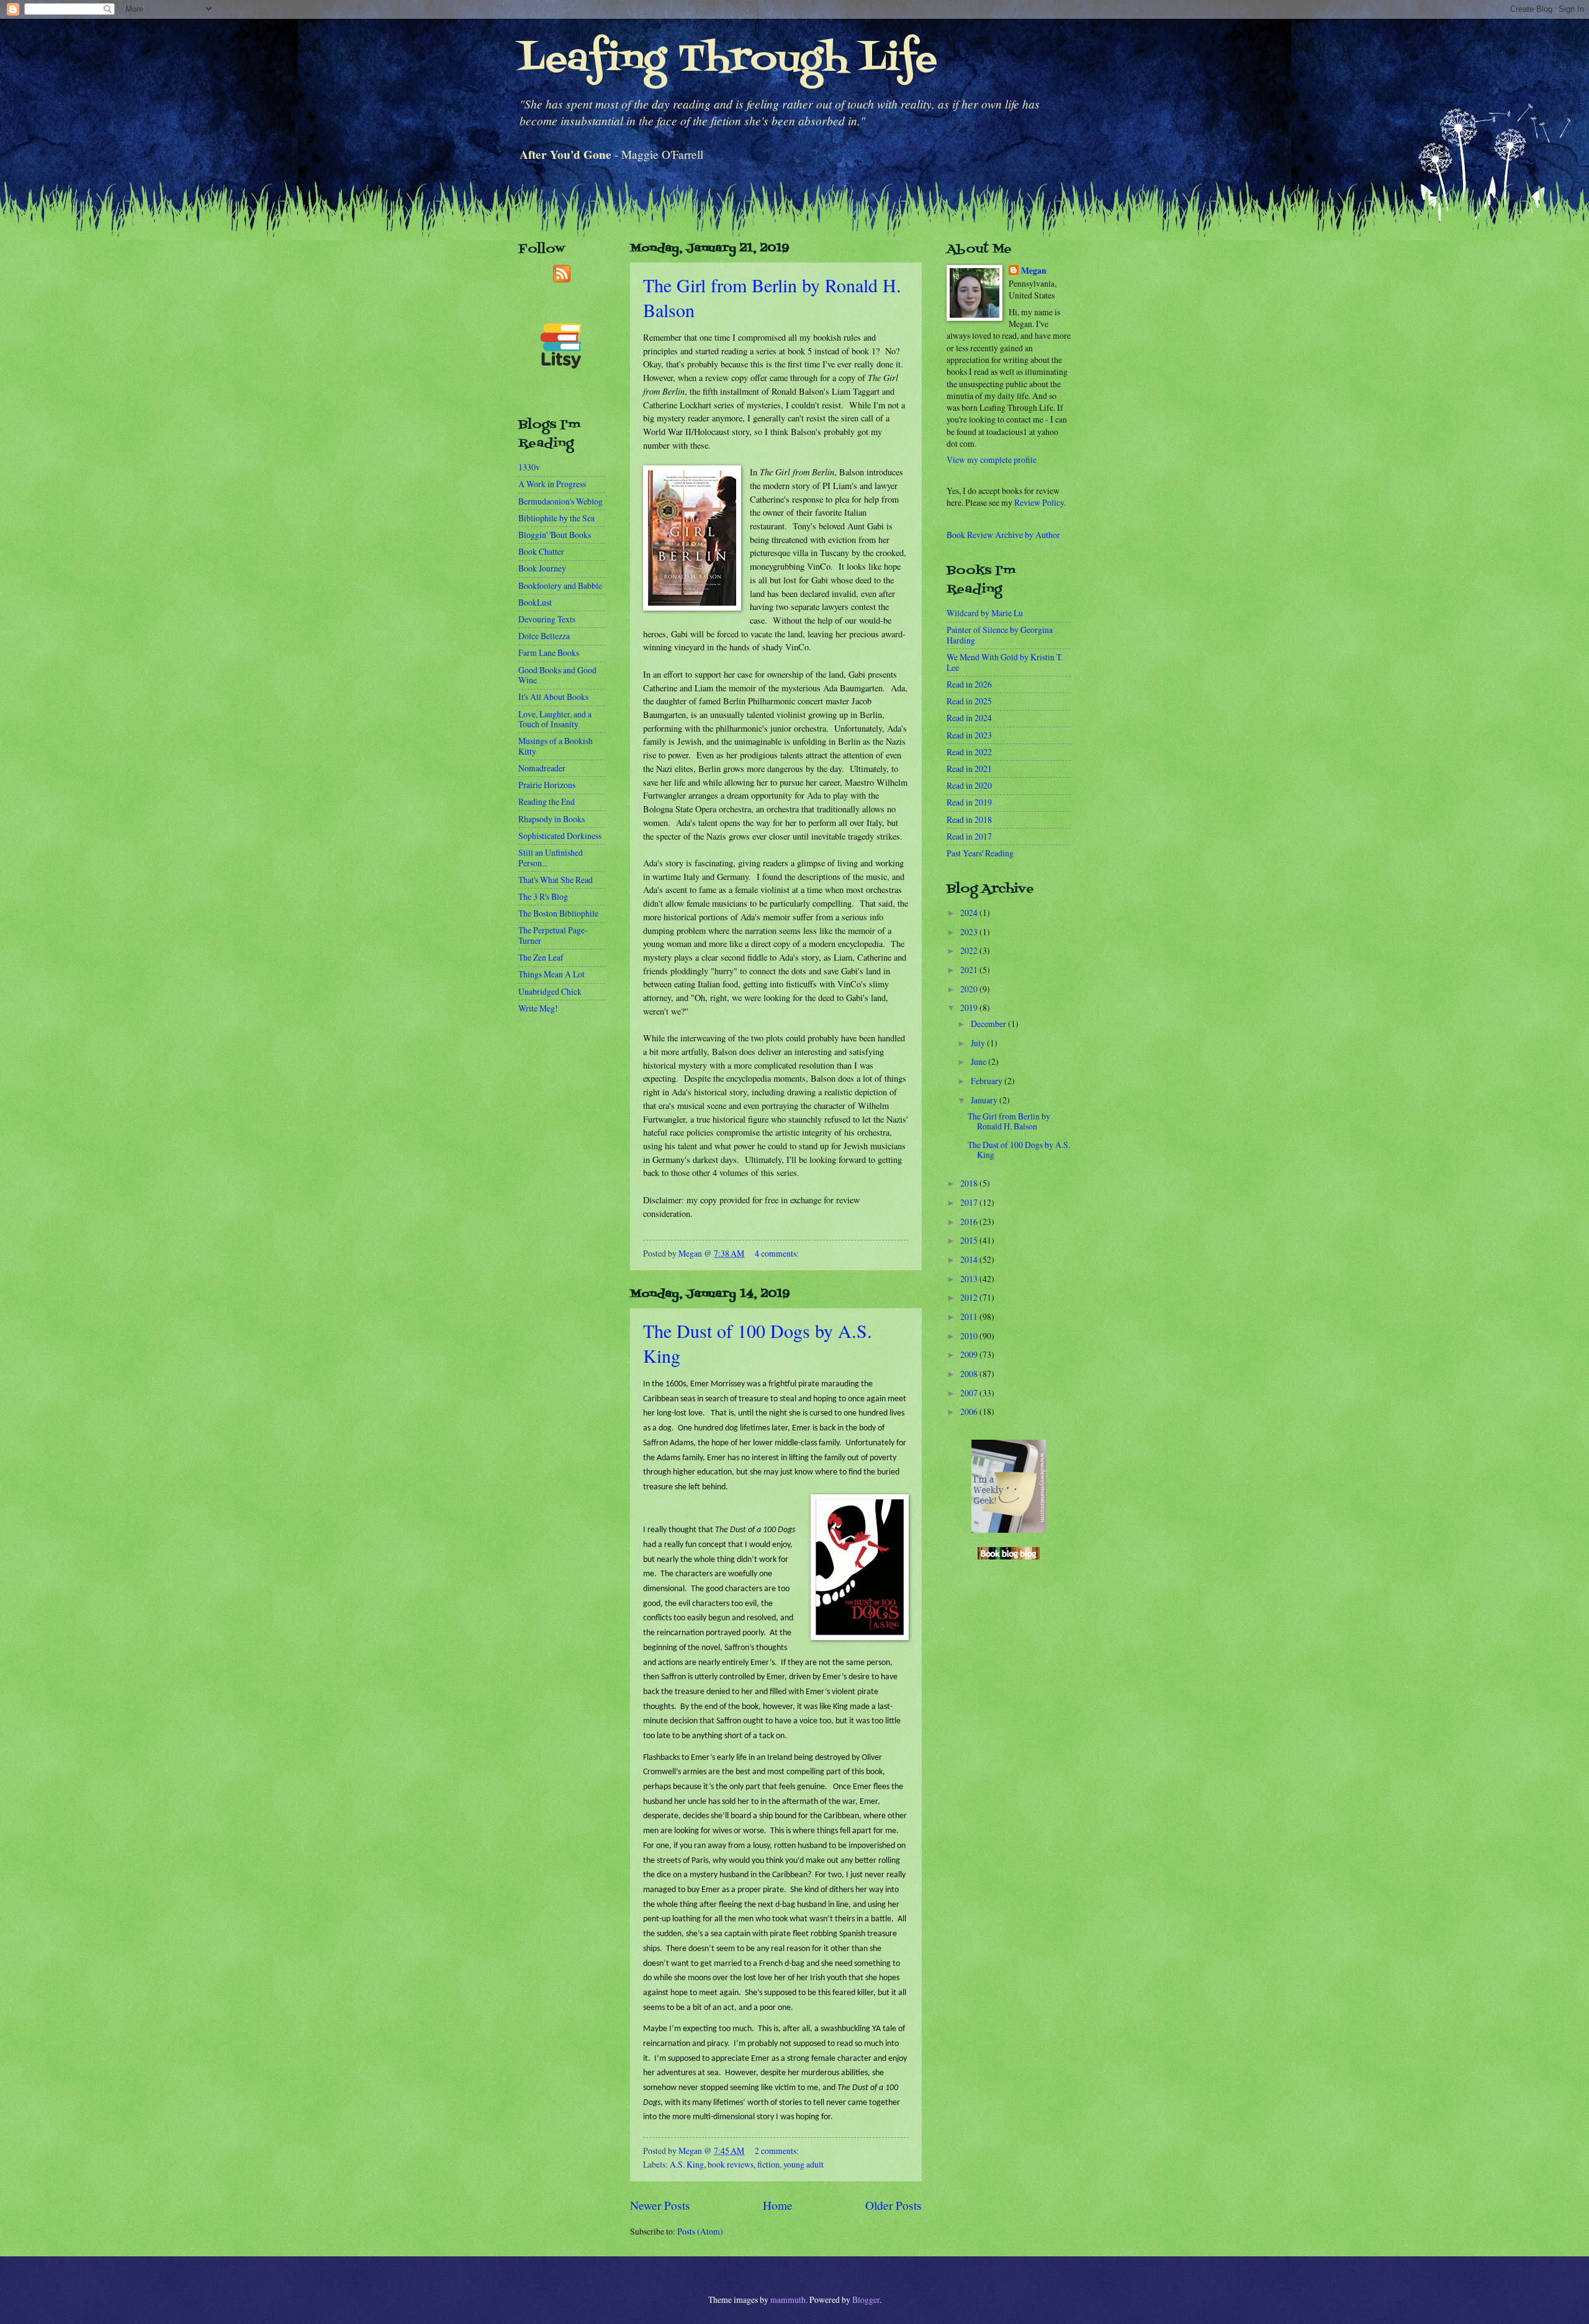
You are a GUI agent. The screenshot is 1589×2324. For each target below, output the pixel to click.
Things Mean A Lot (551, 974)
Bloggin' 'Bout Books (555, 535)
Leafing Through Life (728, 61)
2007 (970, 1393)
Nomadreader (542, 768)
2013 (970, 1279)
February (988, 1081)
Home (778, 2205)
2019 (970, 1007)
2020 (970, 989)
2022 (970, 950)
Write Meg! (538, 1008)
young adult (804, 2164)
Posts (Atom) (700, 2231)
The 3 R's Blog (543, 896)
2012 (970, 1297)
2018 (970, 1183)
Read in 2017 (969, 836)
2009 (970, 1354)
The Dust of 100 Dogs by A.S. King (1019, 1150)
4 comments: (777, 1253)
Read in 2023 (969, 735)
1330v (529, 467)
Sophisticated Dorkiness (560, 836)
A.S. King (687, 2164)
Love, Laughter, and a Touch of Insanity (555, 719)
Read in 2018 (969, 819)
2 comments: (777, 2151)
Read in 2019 (969, 802)
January (985, 1100)
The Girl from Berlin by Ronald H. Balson (1009, 1121)
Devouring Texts (547, 619)
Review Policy (1039, 502)
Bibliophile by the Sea (556, 518)
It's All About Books (553, 697)
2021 (970, 970)
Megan (1034, 271)
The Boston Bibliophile (558, 913)
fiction (768, 2164)
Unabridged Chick (550, 991)
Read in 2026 (969, 684)
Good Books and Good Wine (557, 675)
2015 (970, 1240)
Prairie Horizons (547, 785)
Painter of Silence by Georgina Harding (1000, 635)
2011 (970, 1317)
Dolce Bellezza (544, 636)
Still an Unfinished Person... (551, 858)
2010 (970, 1336)
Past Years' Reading (980, 853)
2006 (970, 1411)
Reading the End (547, 801)
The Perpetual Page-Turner (553, 935)
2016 (970, 1222)
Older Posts (894, 2205)
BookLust (535, 602)
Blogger (866, 2299)
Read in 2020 (969, 785)
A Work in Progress (552, 484)
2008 (970, 1374)
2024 (970, 913)
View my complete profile (992, 460)
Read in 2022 (969, 752)
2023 (970, 932)
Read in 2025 (969, 701)
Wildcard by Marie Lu (985, 613)
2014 (970, 1259)
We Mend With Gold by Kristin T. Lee (1005, 662)
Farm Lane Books (549, 653)
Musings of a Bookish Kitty (556, 746)
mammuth (788, 2299)
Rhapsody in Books (551, 819)
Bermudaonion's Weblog (560, 501)
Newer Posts (660, 2205)
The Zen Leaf (541, 957)
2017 (970, 1202)
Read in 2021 (969, 769)
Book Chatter (541, 551)
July (979, 1043)
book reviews (731, 2164)
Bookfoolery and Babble (560, 585)
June (979, 1061)
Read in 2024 (969, 718)
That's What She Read (556, 880)
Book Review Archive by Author (1003, 535)
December (989, 1024)
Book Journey (542, 568)
